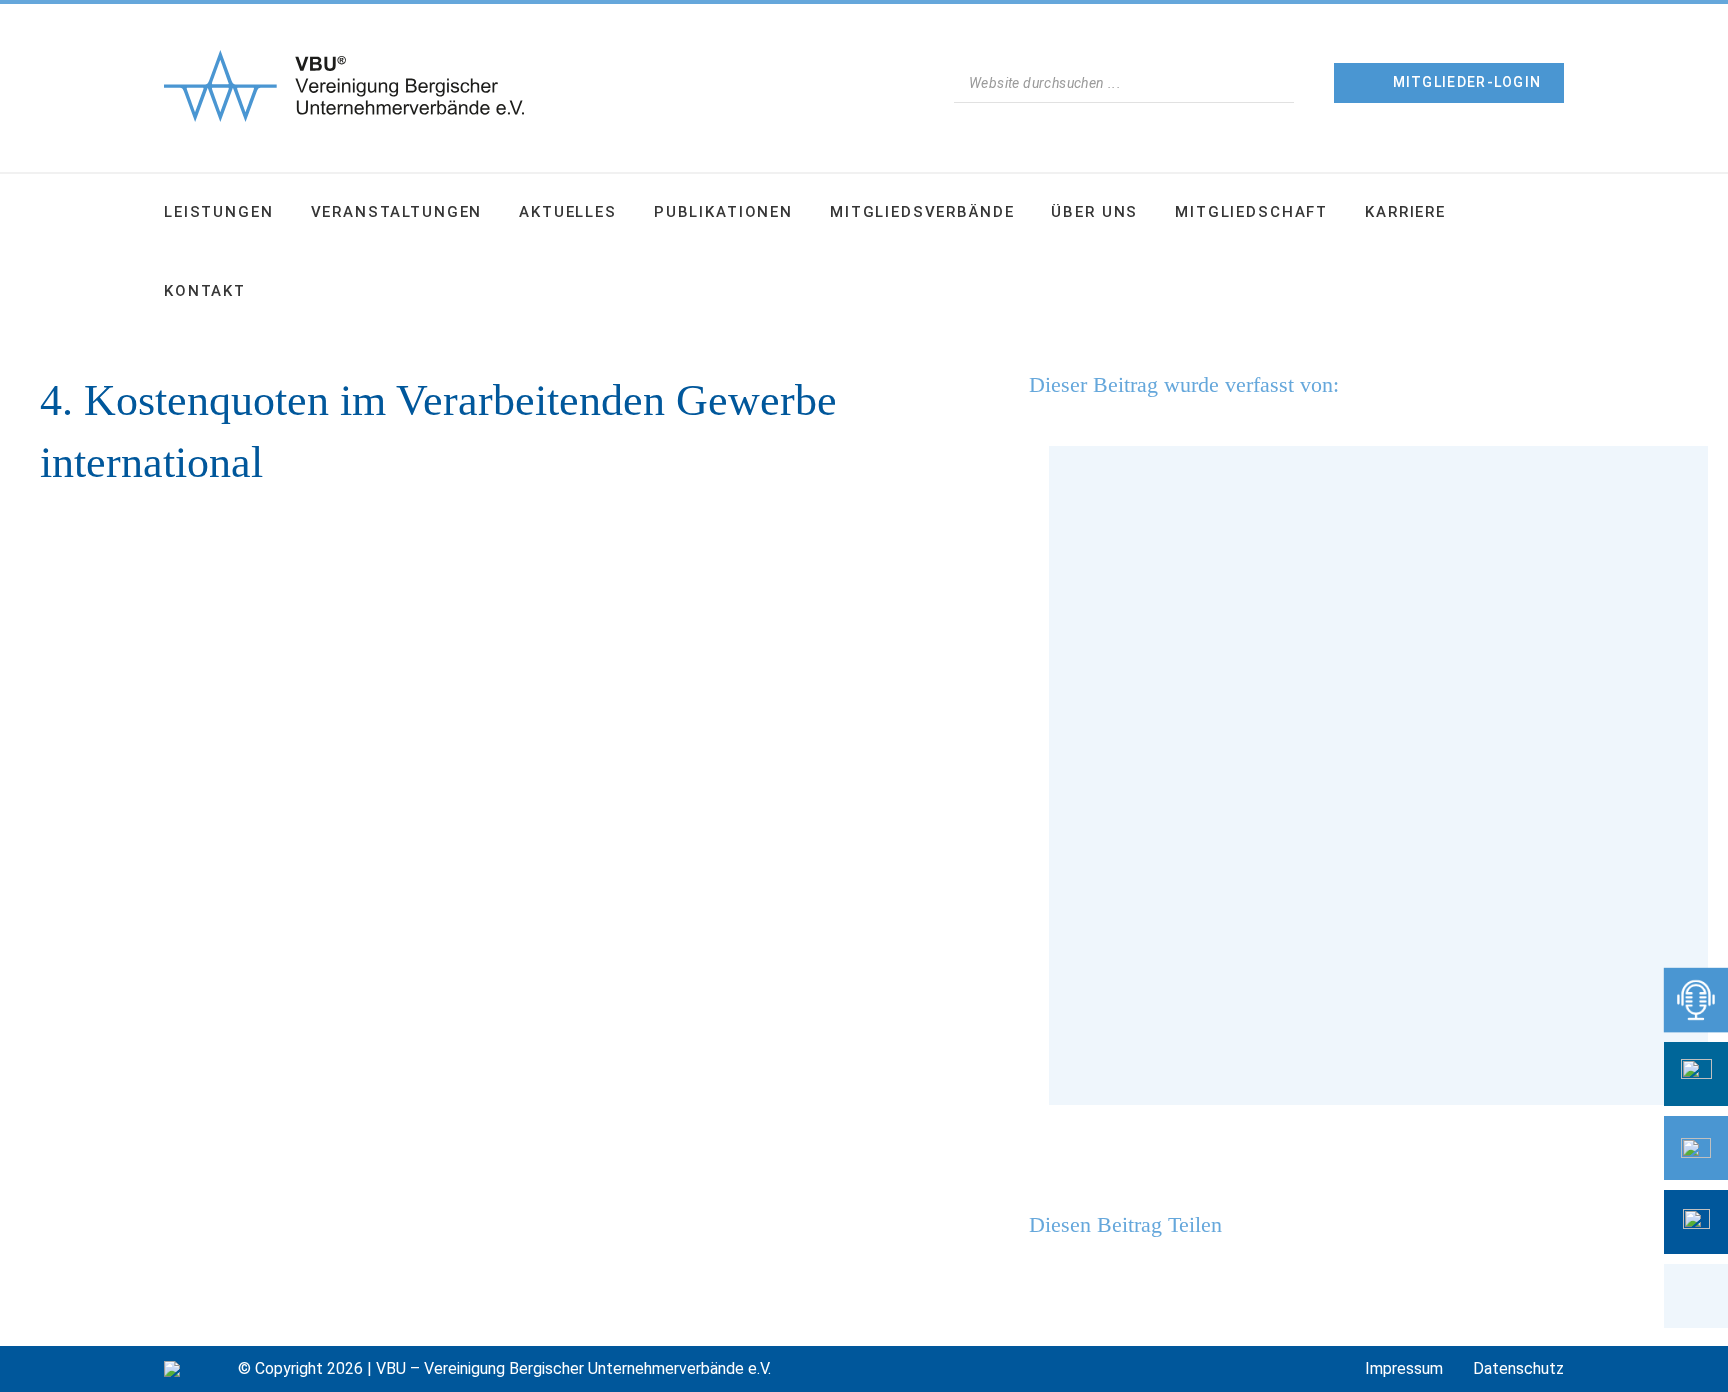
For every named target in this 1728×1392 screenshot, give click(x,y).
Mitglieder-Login (1467, 82)
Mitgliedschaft (1251, 212)
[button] (1696, 1296)
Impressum (1404, 1368)
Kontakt (205, 291)
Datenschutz (1518, 1368)
